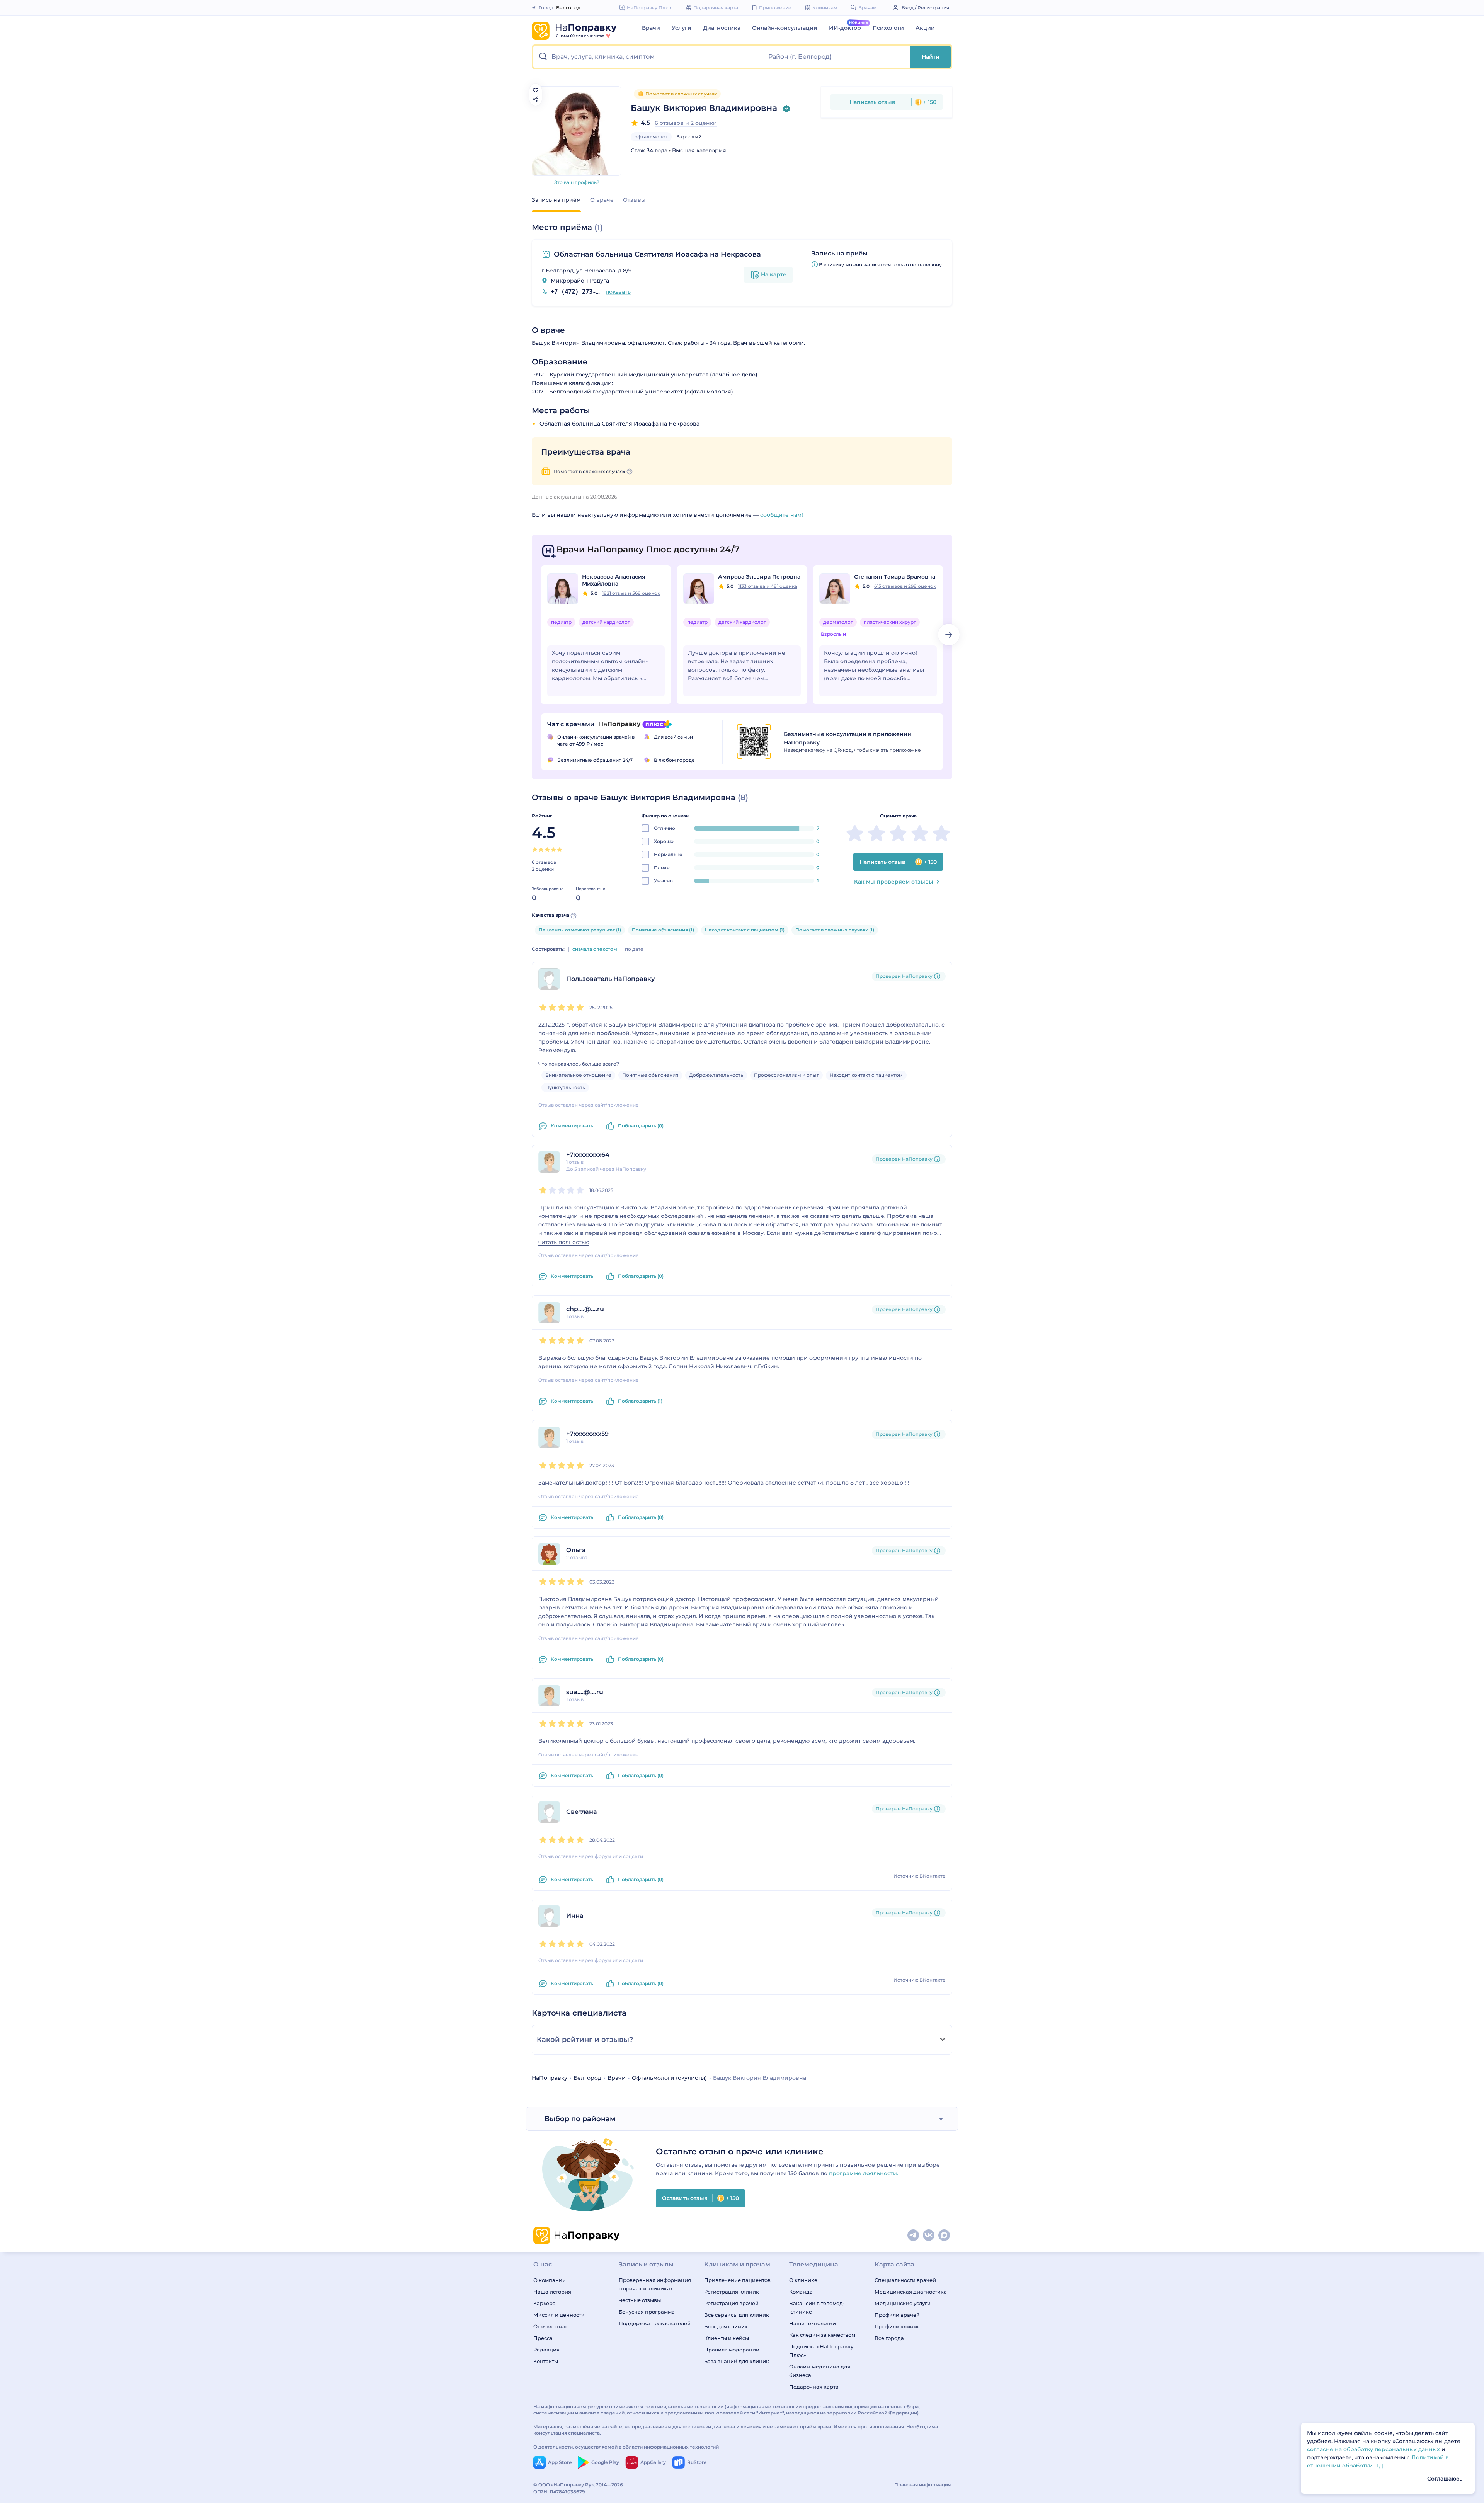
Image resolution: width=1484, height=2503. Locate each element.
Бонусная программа (647, 2312)
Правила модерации (732, 2350)
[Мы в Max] (945, 2236)
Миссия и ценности (559, 2315)
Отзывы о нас (551, 2326)
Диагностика (722, 28)
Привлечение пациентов (737, 2280)
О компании (550, 2280)
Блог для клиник (726, 2326)
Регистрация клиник (732, 2292)
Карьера (545, 2303)
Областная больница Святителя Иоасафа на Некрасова (657, 254)
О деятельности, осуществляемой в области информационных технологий (626, 2447)
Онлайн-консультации (785, 28)
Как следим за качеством (822, 2335)
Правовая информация (922, 2485)
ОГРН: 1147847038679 (559, 2492)
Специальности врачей (905, 2280)
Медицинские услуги (903, 2303)
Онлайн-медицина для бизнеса (820, 2371)
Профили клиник (897, 2326)
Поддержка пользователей (655, 2323)
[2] (541, 850)
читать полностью (564, 1242)
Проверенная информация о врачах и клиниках (655, 2284)
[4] (553, 850)
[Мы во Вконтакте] (929, 2236)
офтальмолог (651, 137)
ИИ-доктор (845, 28)
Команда (801, 2292)
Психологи (888, 28)
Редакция (546, 2350)
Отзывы (634, 200)
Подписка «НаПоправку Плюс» (821, 2351)
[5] (560, 850)
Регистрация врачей (731, 2303)
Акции (925, 28)
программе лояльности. (864, 2173)
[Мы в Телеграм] (914, 2236)
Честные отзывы (640, 2300)
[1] (535, 850)
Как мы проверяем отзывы (894, 882)
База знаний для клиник (737, 2361)
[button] (648, 57)
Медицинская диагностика (911, 2292)
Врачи (651, 28)
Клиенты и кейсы (727, 2338)
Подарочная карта (814, 2387)
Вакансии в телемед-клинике (817, 2307)
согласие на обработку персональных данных (1374, 2449)
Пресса (543, 2338)
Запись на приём (556, 200)
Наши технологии (813, 2323)
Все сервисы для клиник (737, 2315)
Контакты (546, 2361)
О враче (602, 200)
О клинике (803, 2280)
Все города (889, 2338)
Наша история (552, 2292)
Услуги (682, 28)
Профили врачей (897, 2315)
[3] (547, 850)
